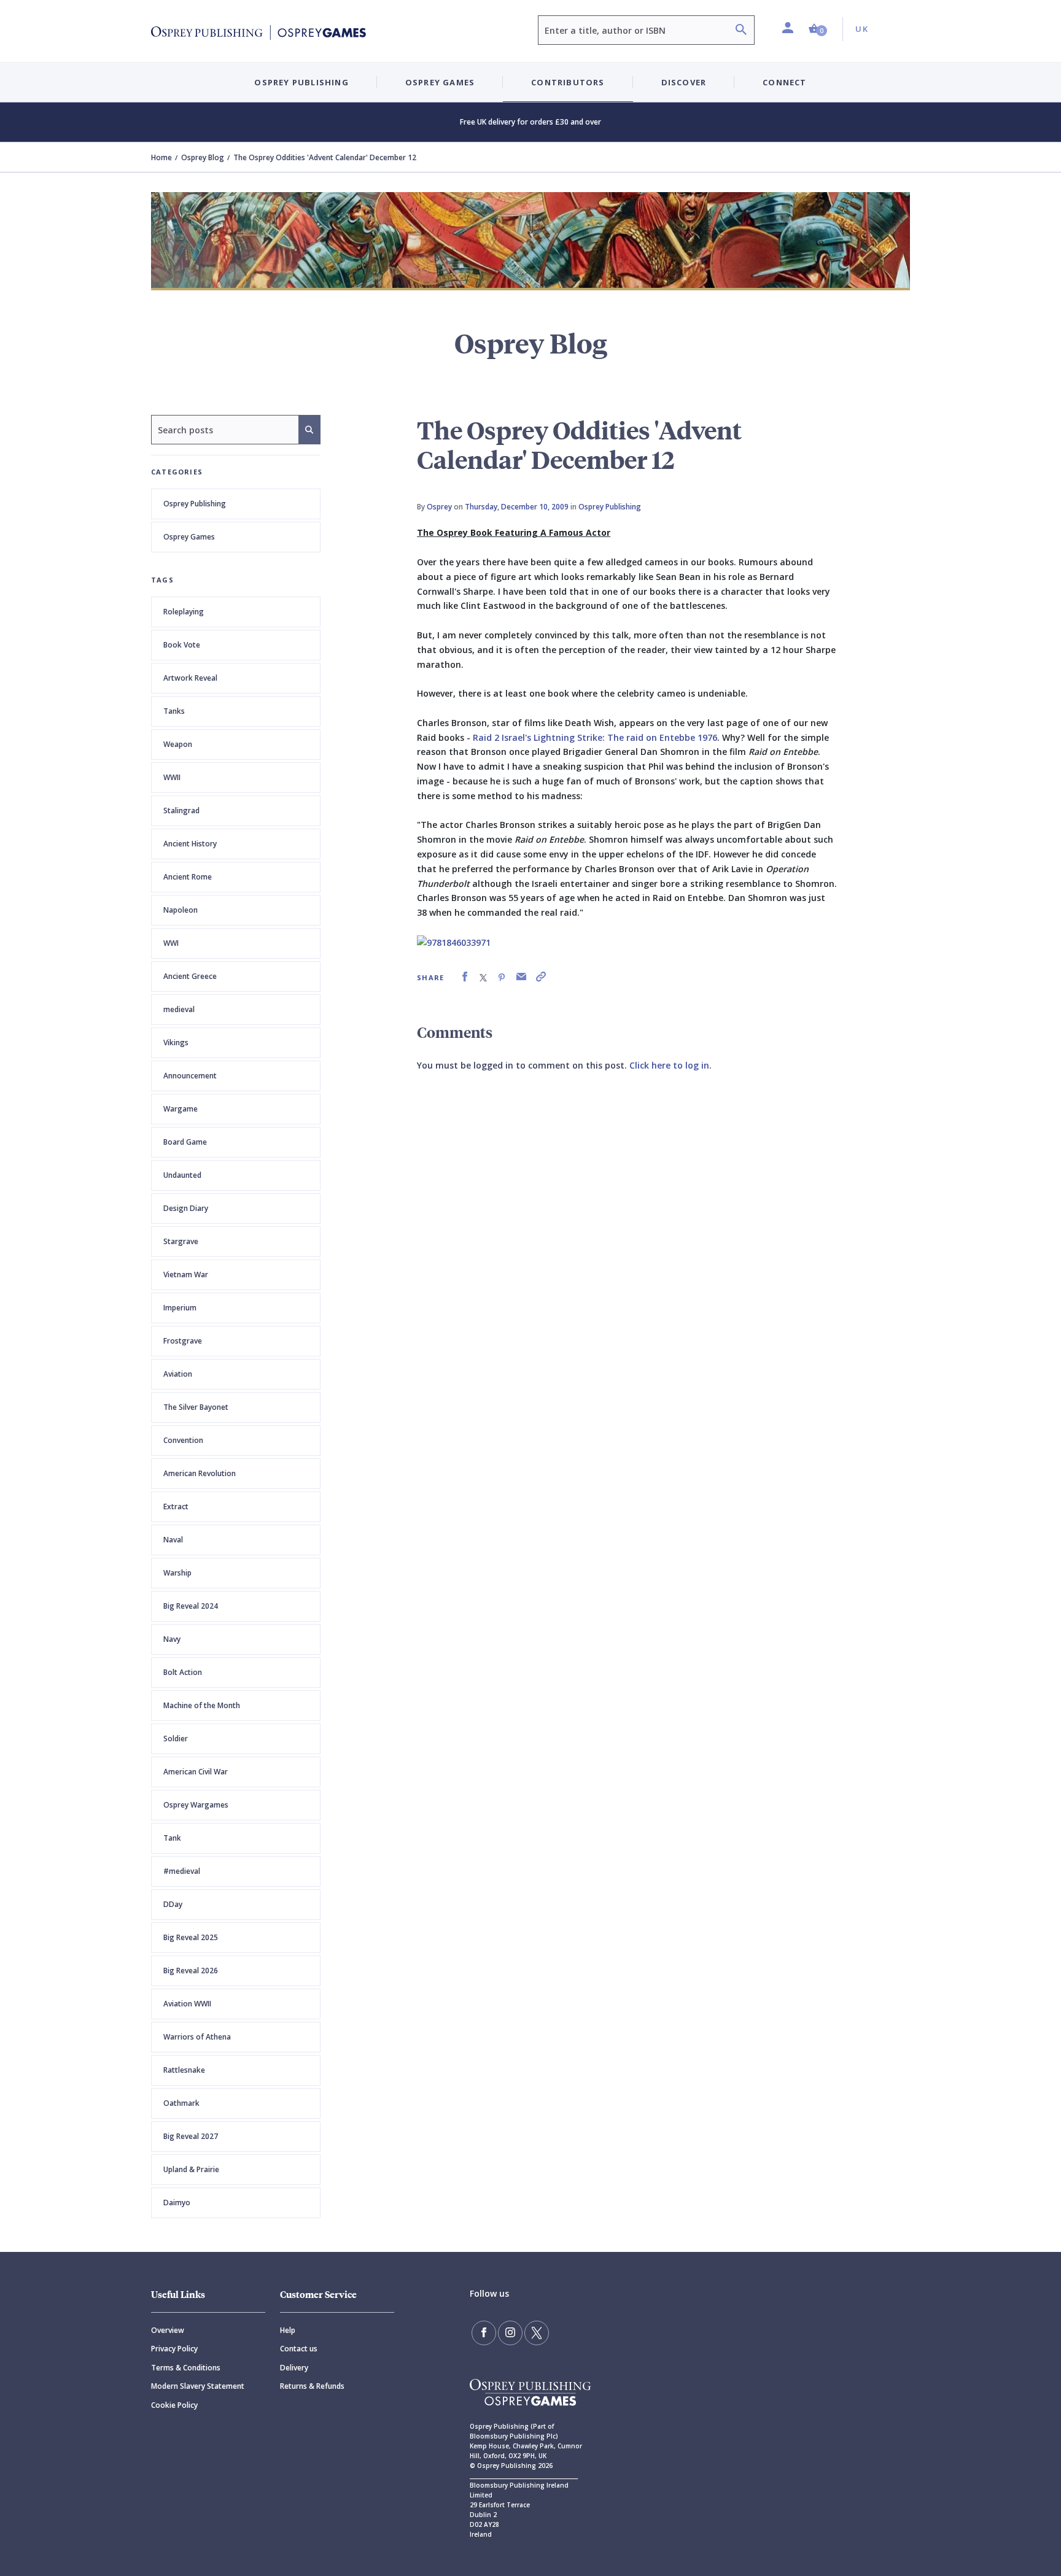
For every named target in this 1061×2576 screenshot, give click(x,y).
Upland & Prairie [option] (191, 2169)
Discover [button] (684, 82)
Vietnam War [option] (186, 1274)
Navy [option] (172, 1639)
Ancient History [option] (190, 844)
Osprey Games (189, 537)
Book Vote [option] (182, 645)
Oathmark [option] (181, 2103)
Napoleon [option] (181, 910)
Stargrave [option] (181, 1241)
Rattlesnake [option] (184, 2070)
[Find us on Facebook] (484, 2333)
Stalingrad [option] (181, 810)
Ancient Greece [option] (190, 976)
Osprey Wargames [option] (196, 1805)
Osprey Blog (203, 157)
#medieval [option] (182, 1871)
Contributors (568, 82)
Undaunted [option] (182, 1175)
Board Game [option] (185, 1142)
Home (161, 157)
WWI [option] (171, 943)
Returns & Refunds (312, 2386)
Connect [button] (784, 82)
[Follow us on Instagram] (510, 2333)
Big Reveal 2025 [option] (191, 1937)
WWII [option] (172, 777)
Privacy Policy (174, 2349)
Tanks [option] (174, 711)
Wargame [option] (181, 1109)
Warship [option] (177, 1573)
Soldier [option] (176, 1739)
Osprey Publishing (195, 504)
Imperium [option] (180, 1308)
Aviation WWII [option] (187, 2004)
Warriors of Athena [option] (197, 2037)
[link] (465, 977)
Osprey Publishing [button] (301, 82)
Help (288, 2330)
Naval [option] (173, 1540)
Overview (168, 2330)
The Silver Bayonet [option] (196, 1407)
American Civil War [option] (196, 1772)
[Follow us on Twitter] (537, 2333)
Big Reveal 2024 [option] (191, 1606)
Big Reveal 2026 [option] (191, 1971)
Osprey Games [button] (440, 82)
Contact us (299, 2349)
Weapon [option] (178, 744)
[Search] (741, 31)
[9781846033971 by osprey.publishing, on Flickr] (454, 942)
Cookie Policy (174, 2405)
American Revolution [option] (200, 1473)
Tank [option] (172, 1838)
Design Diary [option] (186, 1208)
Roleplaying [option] (184, 612)
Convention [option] (183, 1440)
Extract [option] (176, 1507)
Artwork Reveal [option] (190, 678)
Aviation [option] (178, 1374)
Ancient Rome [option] (188, 877)
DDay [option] (173, 1904)
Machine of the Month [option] (202, 1705)
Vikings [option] (176, 1042)
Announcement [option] (190, 1076)
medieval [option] (179, 1009)
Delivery (294, 2368)
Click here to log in (669, 1065)
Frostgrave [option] (183, 1341)
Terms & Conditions (186, 2368)
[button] (818, 29)
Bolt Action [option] (183, 1672)
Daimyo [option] (177, 2203)
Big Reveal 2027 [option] (191, 2136)
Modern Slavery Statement (198, 2386)
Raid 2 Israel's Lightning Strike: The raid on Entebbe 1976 (595, 737)
